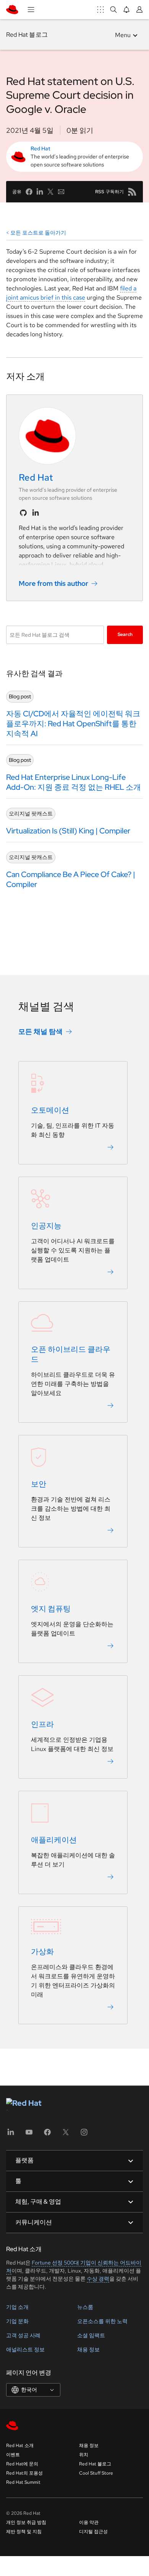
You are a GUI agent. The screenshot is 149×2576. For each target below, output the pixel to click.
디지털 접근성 (93, 2532)
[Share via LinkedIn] (40, 192)
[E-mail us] (61, 192)
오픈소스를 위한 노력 (102, 2321)
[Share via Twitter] (50, 192)
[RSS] (132, 192)
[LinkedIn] (11, 2135)
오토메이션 (50, 1110)
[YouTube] (29, 2135)
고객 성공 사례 (23, 2335)
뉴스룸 (85, 2307)
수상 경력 (98, 2279)
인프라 (42, 1724)
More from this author (53, 583)
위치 (84, 2455)
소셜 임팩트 (91, 2335)
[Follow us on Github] (23, 513)
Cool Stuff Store (96, 2473)
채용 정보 (88, 2349)
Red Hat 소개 (20, 2446)
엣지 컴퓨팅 (51, 1609)
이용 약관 (89, 2522)
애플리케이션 (54, 1840)
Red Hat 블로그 (27, 35)
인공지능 (46, 1226)
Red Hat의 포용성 (24, 2473)
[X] (66, 2135)
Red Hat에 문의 (22, 2464)
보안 (39, 1484)
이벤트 (13, 2455)
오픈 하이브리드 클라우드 (71, 1354)
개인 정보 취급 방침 (26, 2522)
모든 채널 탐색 (40, 1031)
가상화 (42, 1952)
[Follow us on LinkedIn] (36, 513)
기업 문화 (17, 2321)
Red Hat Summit (23, 2482)
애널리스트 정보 (25, 2349)
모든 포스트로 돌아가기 (38, 233)
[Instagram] (84, 2135)
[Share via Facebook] (29, 192)
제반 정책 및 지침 (24, 2532)
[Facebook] (47, 2135)
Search (125, 634)
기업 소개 (17, 2307)
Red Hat (40, 148)
